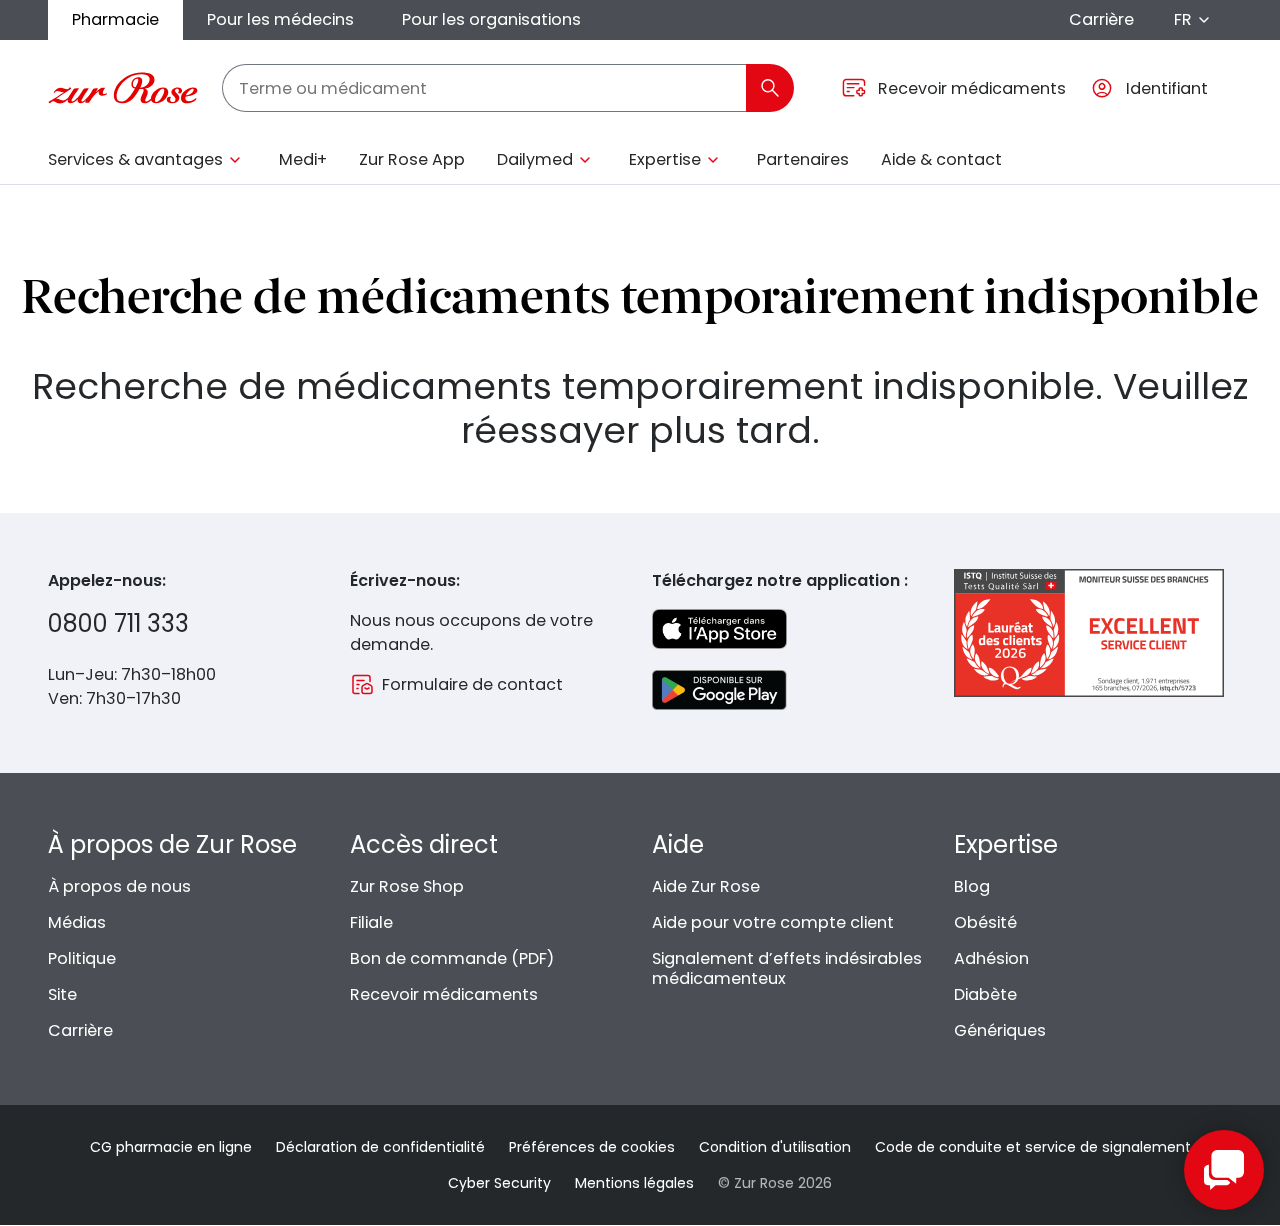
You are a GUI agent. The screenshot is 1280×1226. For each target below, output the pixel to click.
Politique (82, 958)
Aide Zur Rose (706, 886)
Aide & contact (941, 159)
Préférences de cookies (592, 1147)
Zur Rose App (412, 159)
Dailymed (535, 159)
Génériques (1000, 1030)
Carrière (1101, 19)
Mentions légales (634, 1183)
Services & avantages (135, 159)
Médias (77, 922)
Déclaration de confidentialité (380, 1147)
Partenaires (803, 159)
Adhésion (991, 958)
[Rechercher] (770, 88)
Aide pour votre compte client (773, 922)
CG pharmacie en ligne (171, 1147)
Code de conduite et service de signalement (1033, 1147)
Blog (972, 886)
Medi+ (303, 159)
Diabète (985, 994)
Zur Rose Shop (407, 886)
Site (62, 994)
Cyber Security (499, 1183)
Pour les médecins (280, 19)
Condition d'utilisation (775, 1147)
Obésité (985, 922)
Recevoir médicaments (444, 994)
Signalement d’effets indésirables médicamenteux (787, 968)
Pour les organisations (491, 19)
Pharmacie (115, 19)
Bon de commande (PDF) (452, 958)
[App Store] (719, 629)
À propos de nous (119, 886)
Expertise (665, 159)
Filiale (371, 922)
